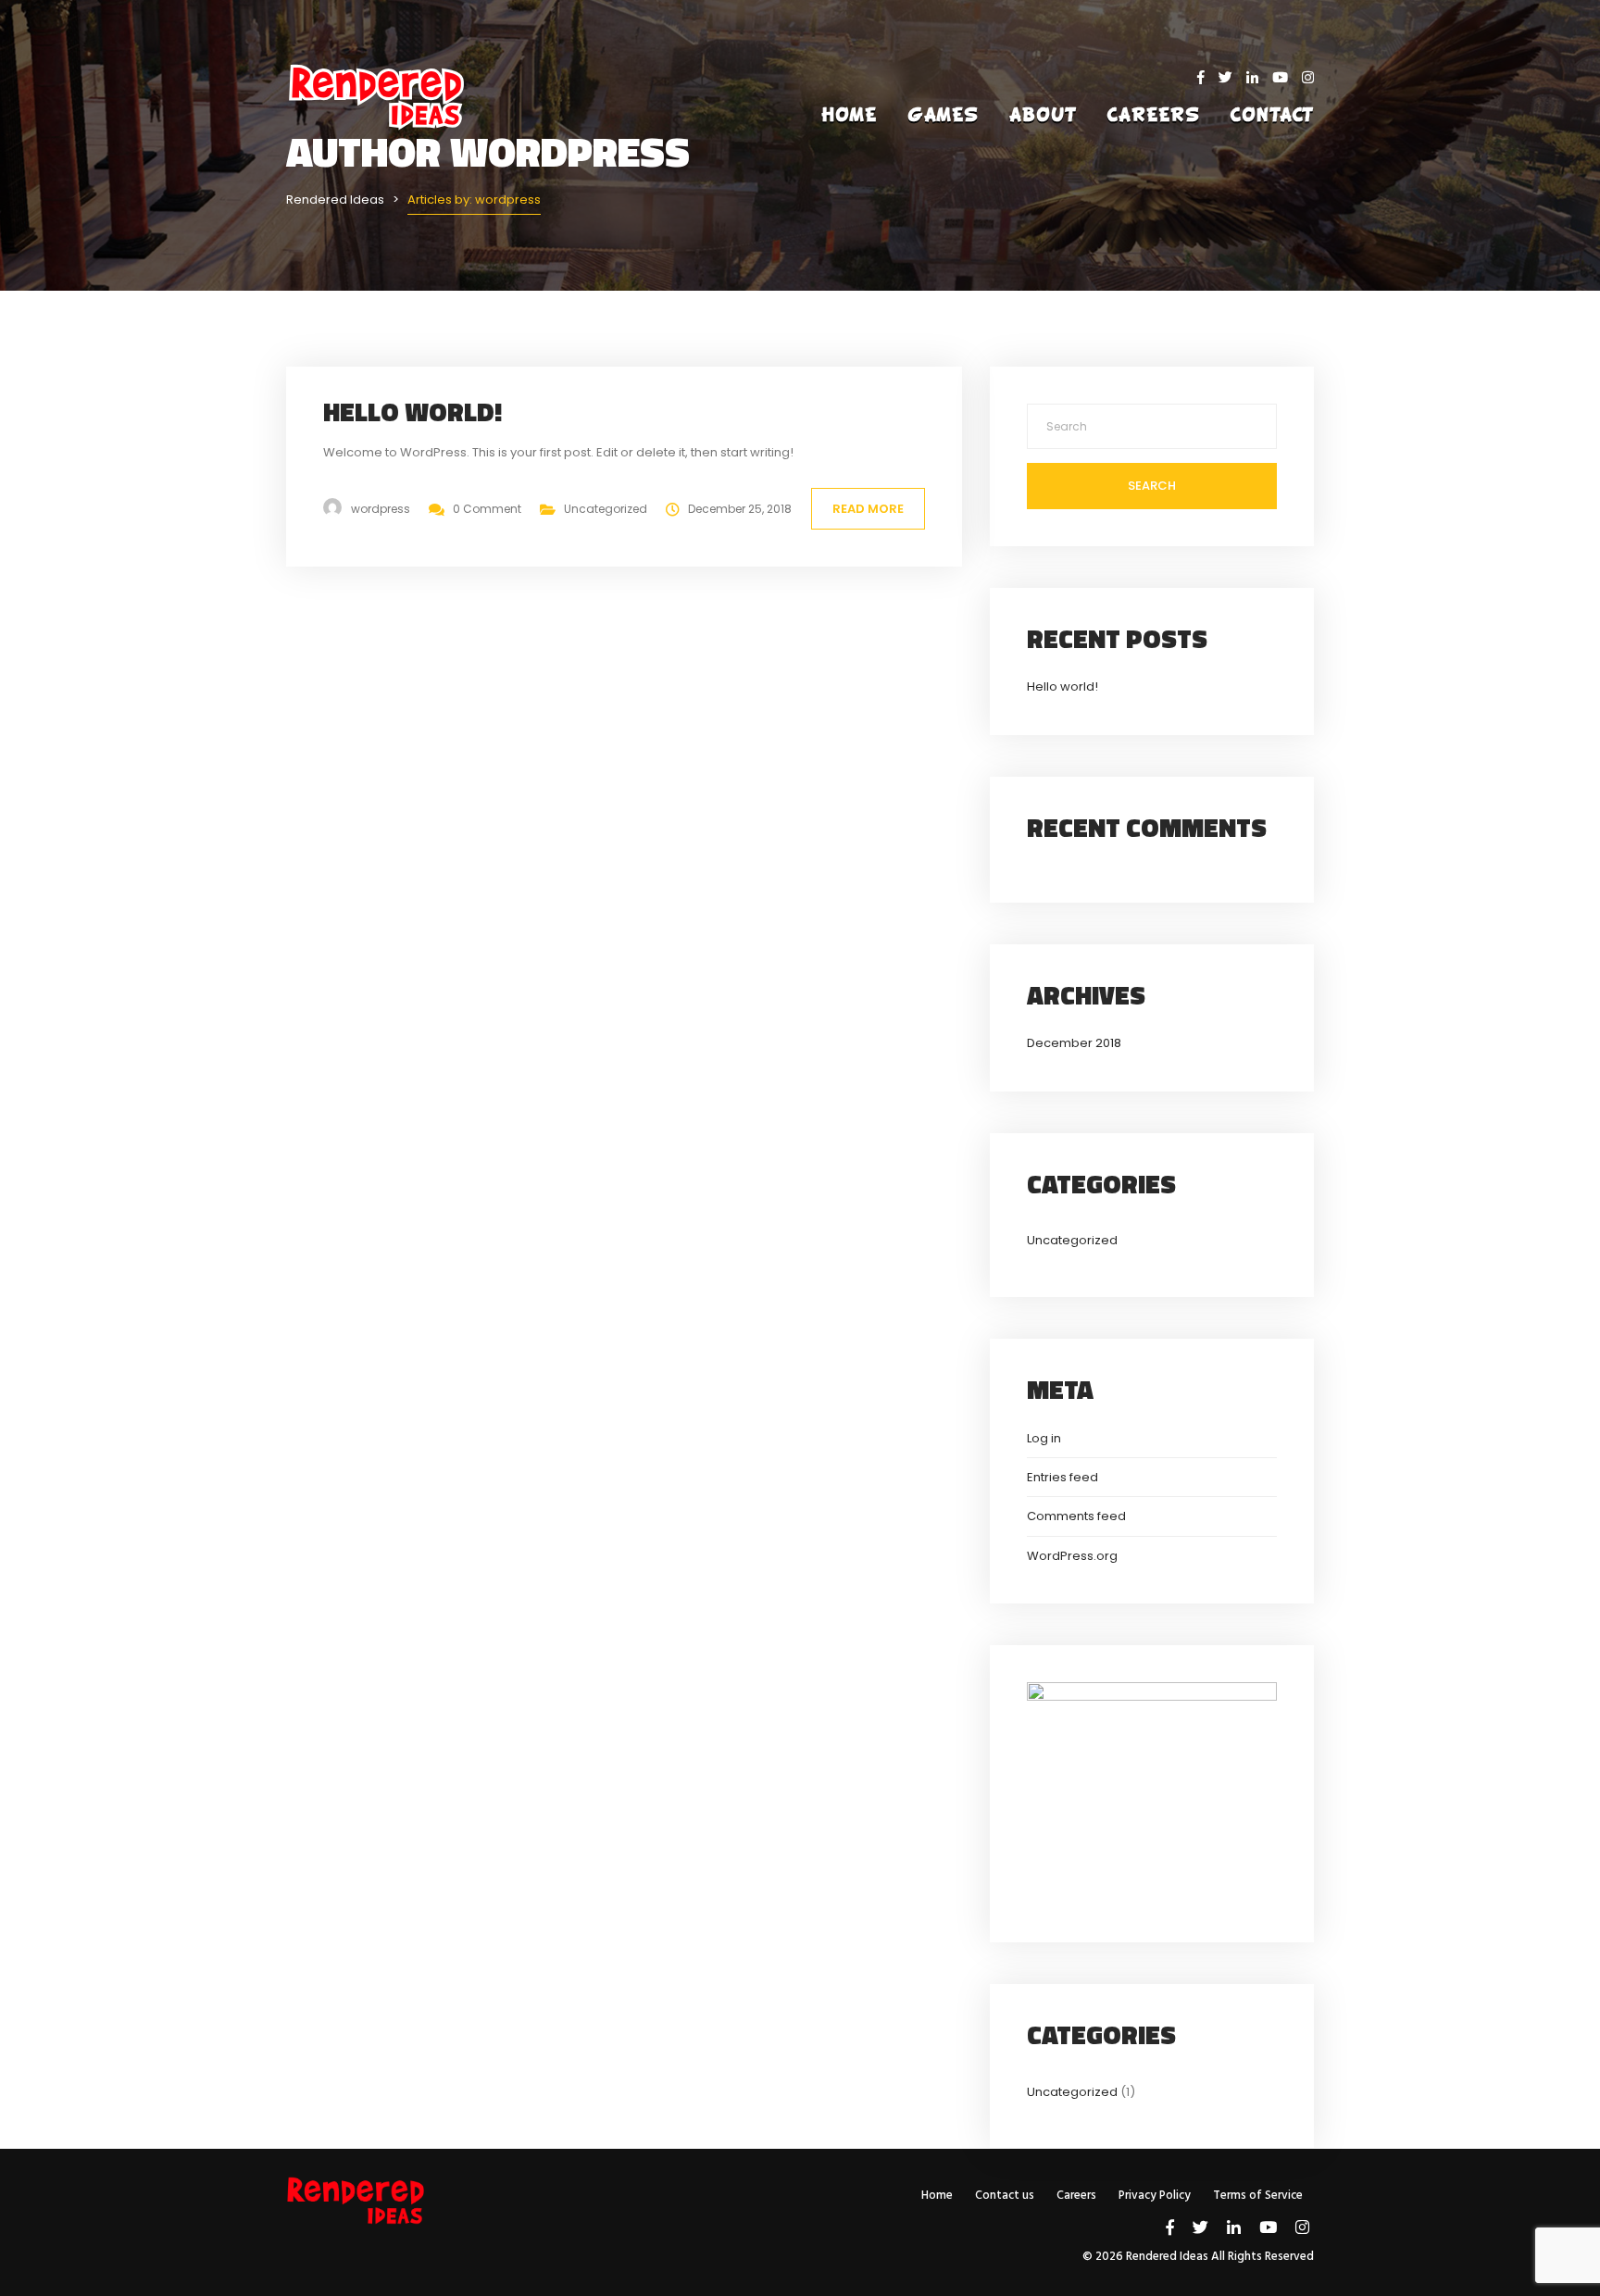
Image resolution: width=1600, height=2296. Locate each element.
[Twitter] (1232, 77)
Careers (1154, 116)
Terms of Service (1258, 2196)
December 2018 (1074, 1043)
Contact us (1005, 2196)
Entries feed (1062, 1477)
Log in (1044, 1438)
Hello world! (412, 412)
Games (943, 116)
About (1043, 116)
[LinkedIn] (1259, 77)
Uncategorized (606, 509)
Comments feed (1076, 1516)
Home (849, 116)
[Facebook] (1208, 77)
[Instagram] (1308, 77)
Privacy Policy (1155, 2196)
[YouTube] (1287, 77)
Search (1152, 486)
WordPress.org (1072, 1556)
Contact (1272, 116)
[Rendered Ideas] (378, 158)
